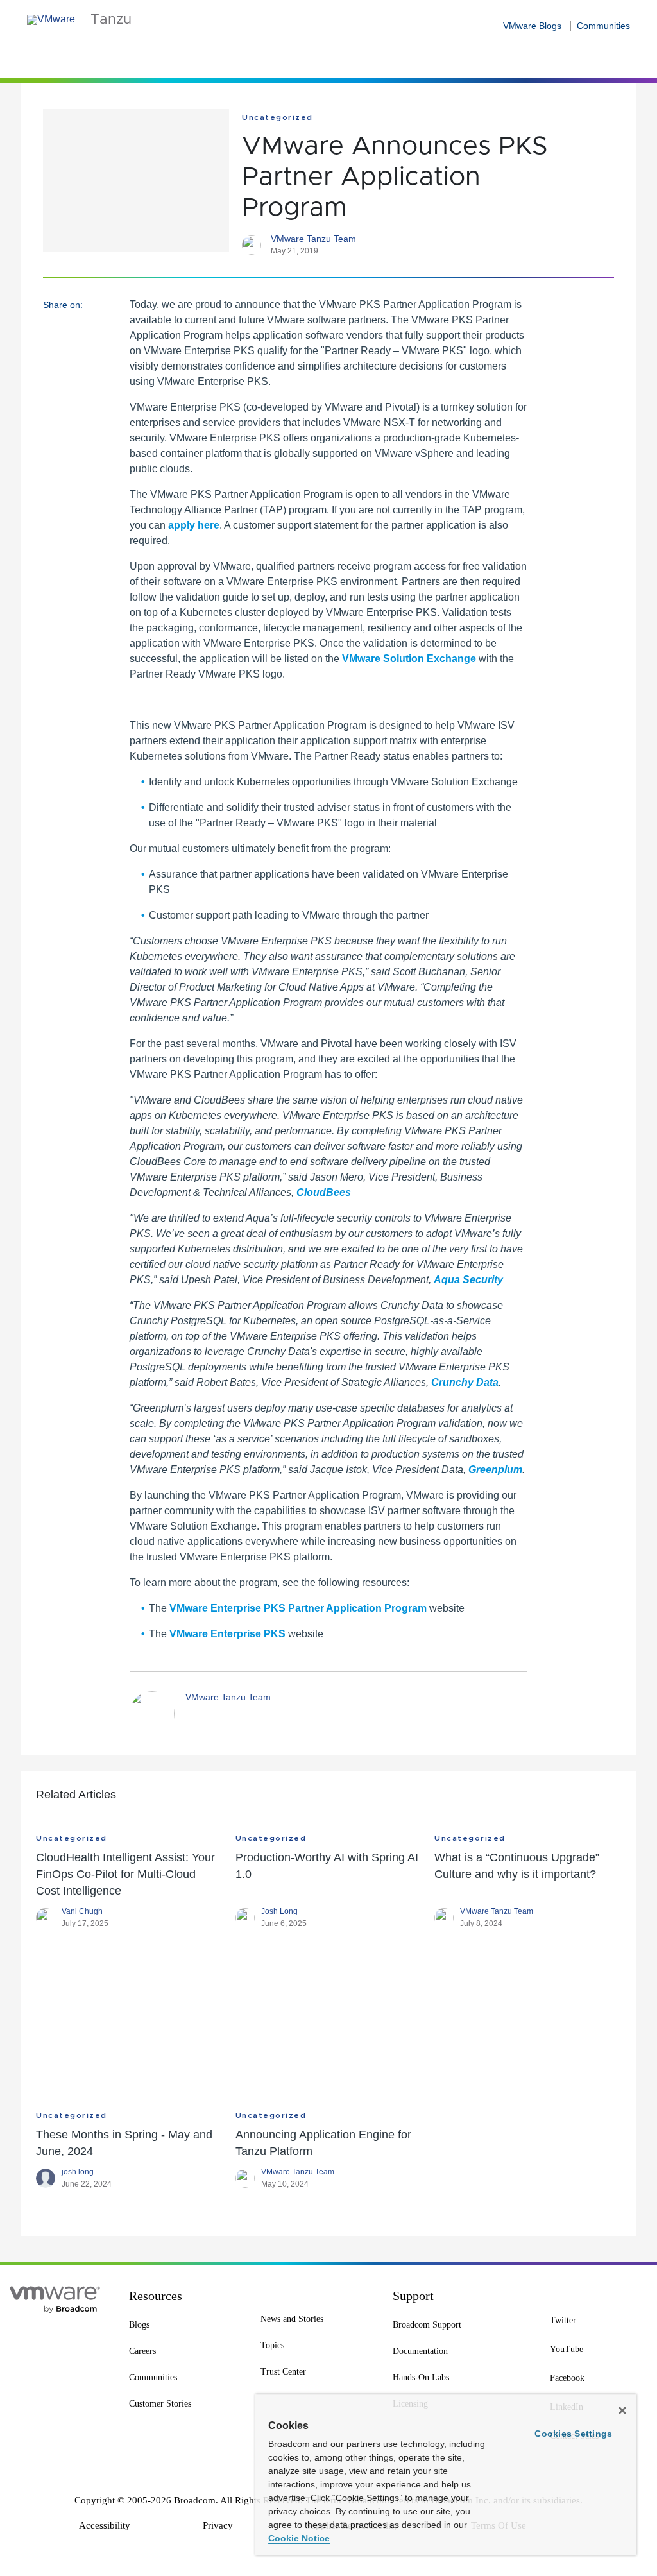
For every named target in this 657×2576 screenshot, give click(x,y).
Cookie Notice (299, 2538)
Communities (603, 26)
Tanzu (111, 20)
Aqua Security (468, 1280)
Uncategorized (277, 117)
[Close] (622, 2410)
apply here (194, 525)
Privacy (218, 2525)
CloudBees (324, 1192)
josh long (78, 2172)
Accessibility (105, 2525)
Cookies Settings (573, 2434)
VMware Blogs (532, 26)
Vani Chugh (82, 1911)
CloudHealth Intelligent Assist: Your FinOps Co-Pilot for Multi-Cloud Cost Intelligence (125, 1874)
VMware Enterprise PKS (227, 1634)
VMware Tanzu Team (313, 239)
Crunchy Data (465, 1382)
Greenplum (495, 1470)
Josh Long (279, 1911)
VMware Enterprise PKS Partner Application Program (298, 1608)
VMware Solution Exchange (409, 659)
